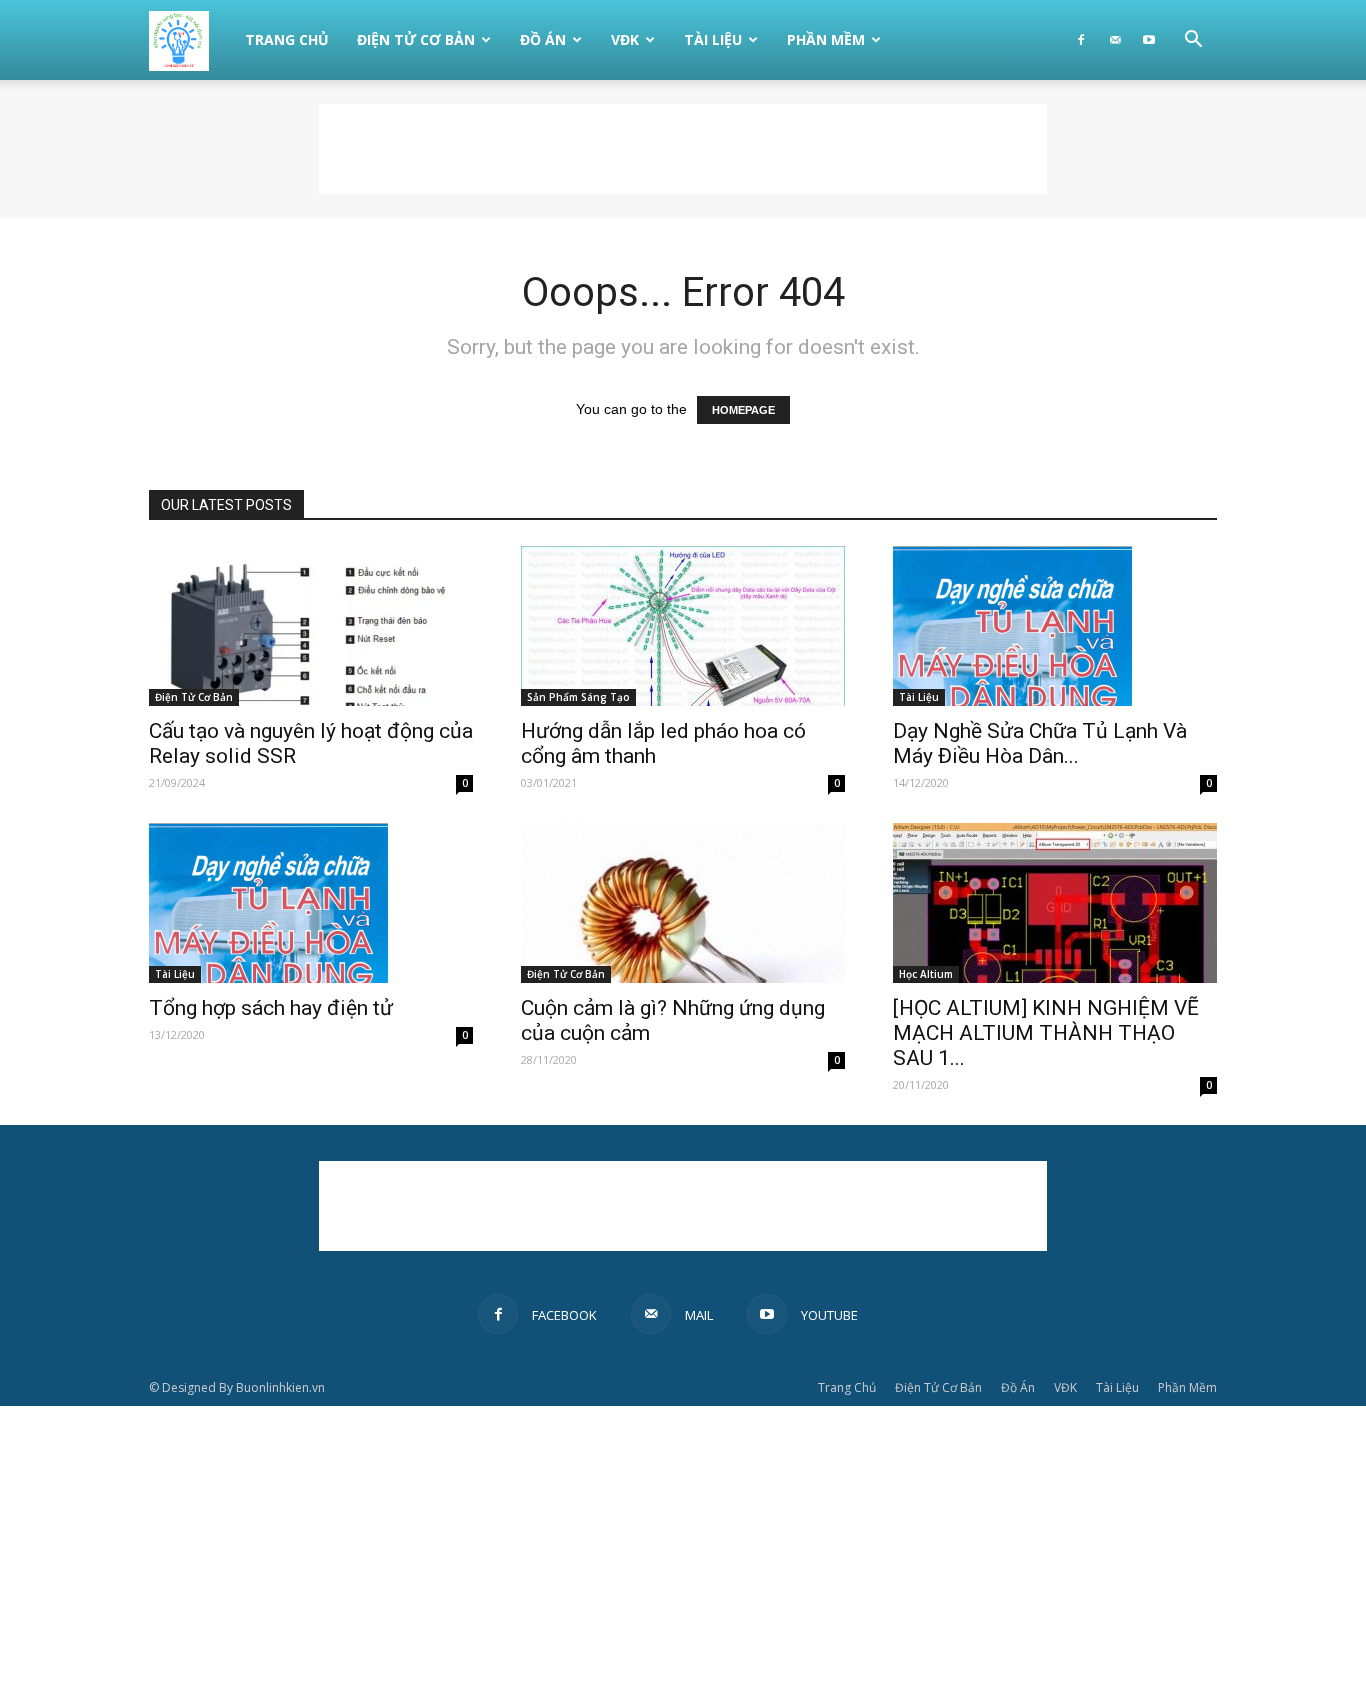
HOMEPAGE (743, 410)
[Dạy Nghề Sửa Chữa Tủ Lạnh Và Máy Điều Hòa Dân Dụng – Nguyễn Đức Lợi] (1055, 626)
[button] (1193, 41)
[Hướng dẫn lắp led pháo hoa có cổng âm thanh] (683, 626)
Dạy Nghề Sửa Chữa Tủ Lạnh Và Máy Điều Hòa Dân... (1040, 743)
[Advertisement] (683, 149)
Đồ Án (543, 39)
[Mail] (1115, 40)
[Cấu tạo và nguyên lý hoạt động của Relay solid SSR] (311, 626)
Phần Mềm (826, 39)
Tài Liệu (713, 39)
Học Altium (926, 974)
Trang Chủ (287, 39)
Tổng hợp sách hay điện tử (271, 1008)
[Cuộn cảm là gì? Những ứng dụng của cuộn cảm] (683, 903)
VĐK (625, 39)
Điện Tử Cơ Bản (416, 39)
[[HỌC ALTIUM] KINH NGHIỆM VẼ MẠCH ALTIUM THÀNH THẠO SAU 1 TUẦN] (1055, 903)
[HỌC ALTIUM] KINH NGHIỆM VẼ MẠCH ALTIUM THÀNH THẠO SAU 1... (1046, 1033)
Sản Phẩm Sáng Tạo (578, 697)
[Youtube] (1149, 40)
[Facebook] (1081, 40)
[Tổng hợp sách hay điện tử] (311, 903)
